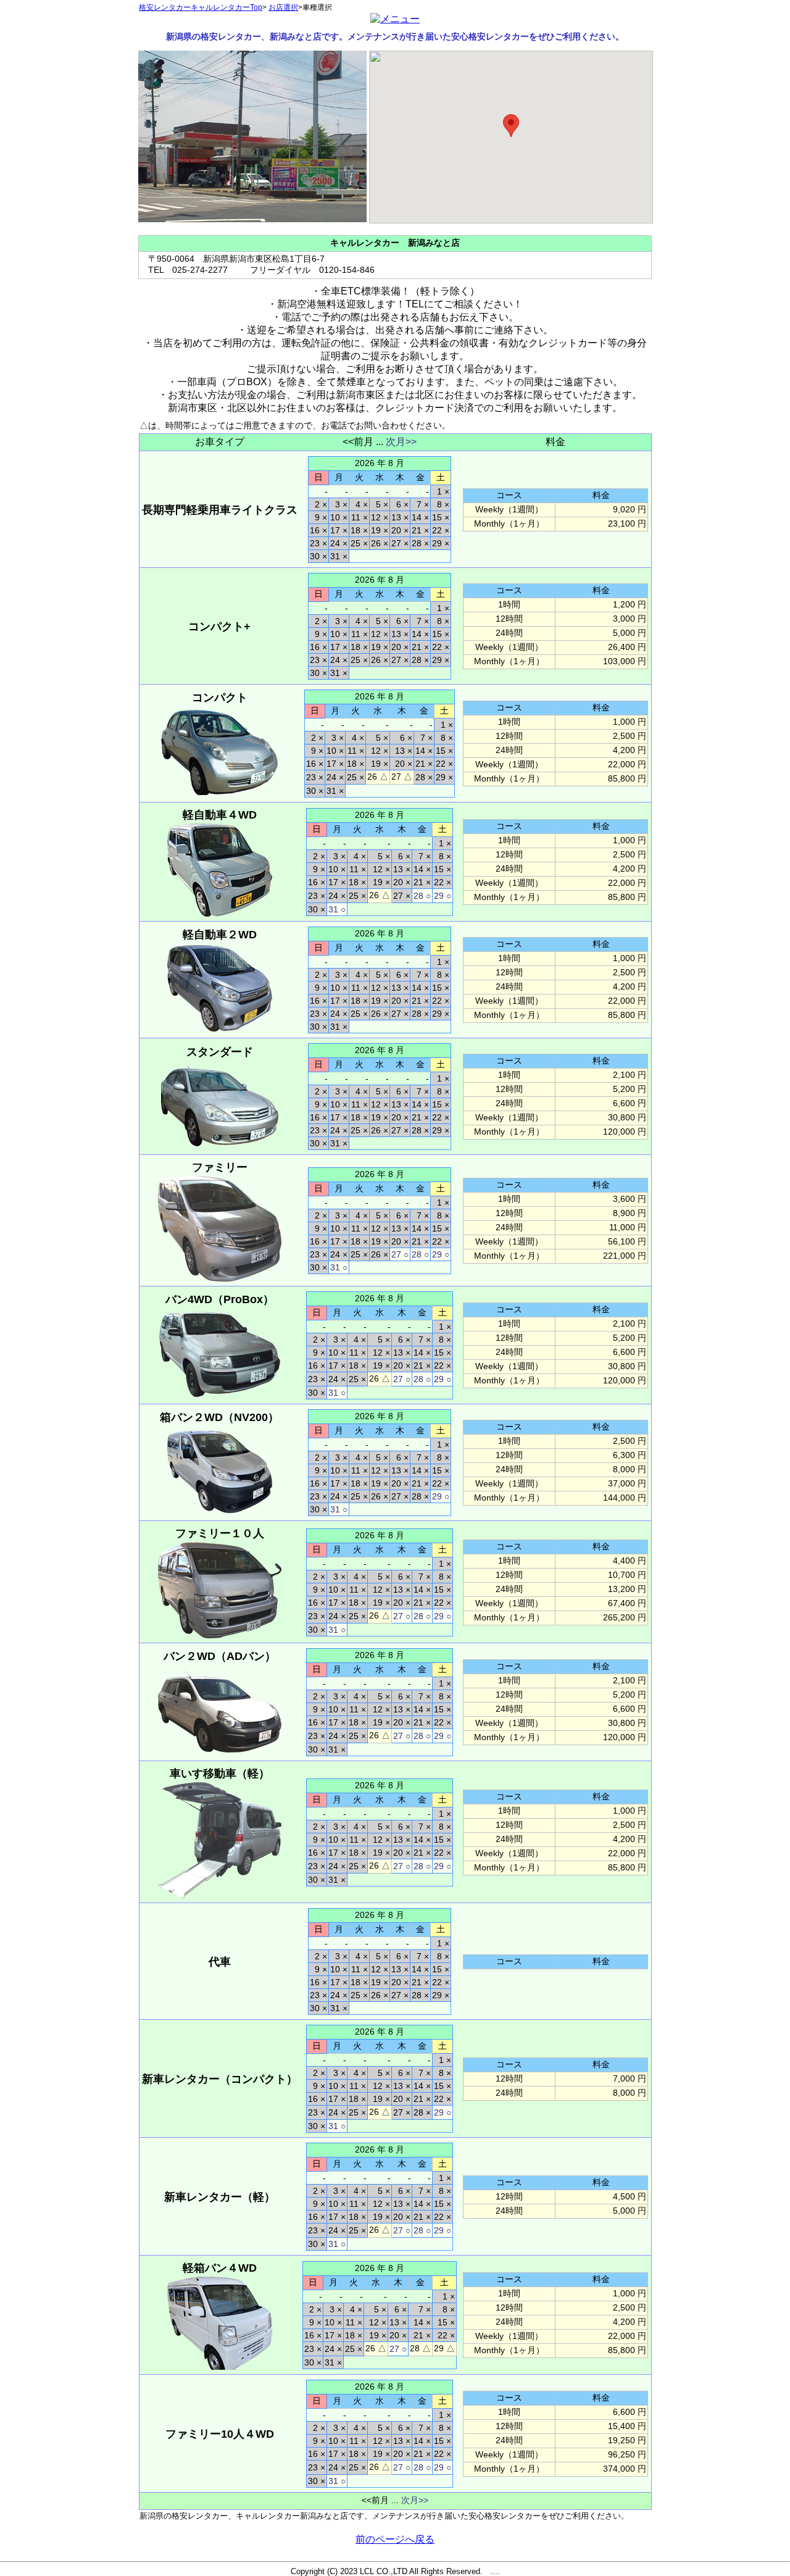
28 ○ (422, 896)
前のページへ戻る (395, 2539)
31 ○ (337, 909)
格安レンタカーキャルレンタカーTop (201, 7)
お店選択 (283, 7)
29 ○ (443, 896)
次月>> (401, 442)
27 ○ (400, 1254)
